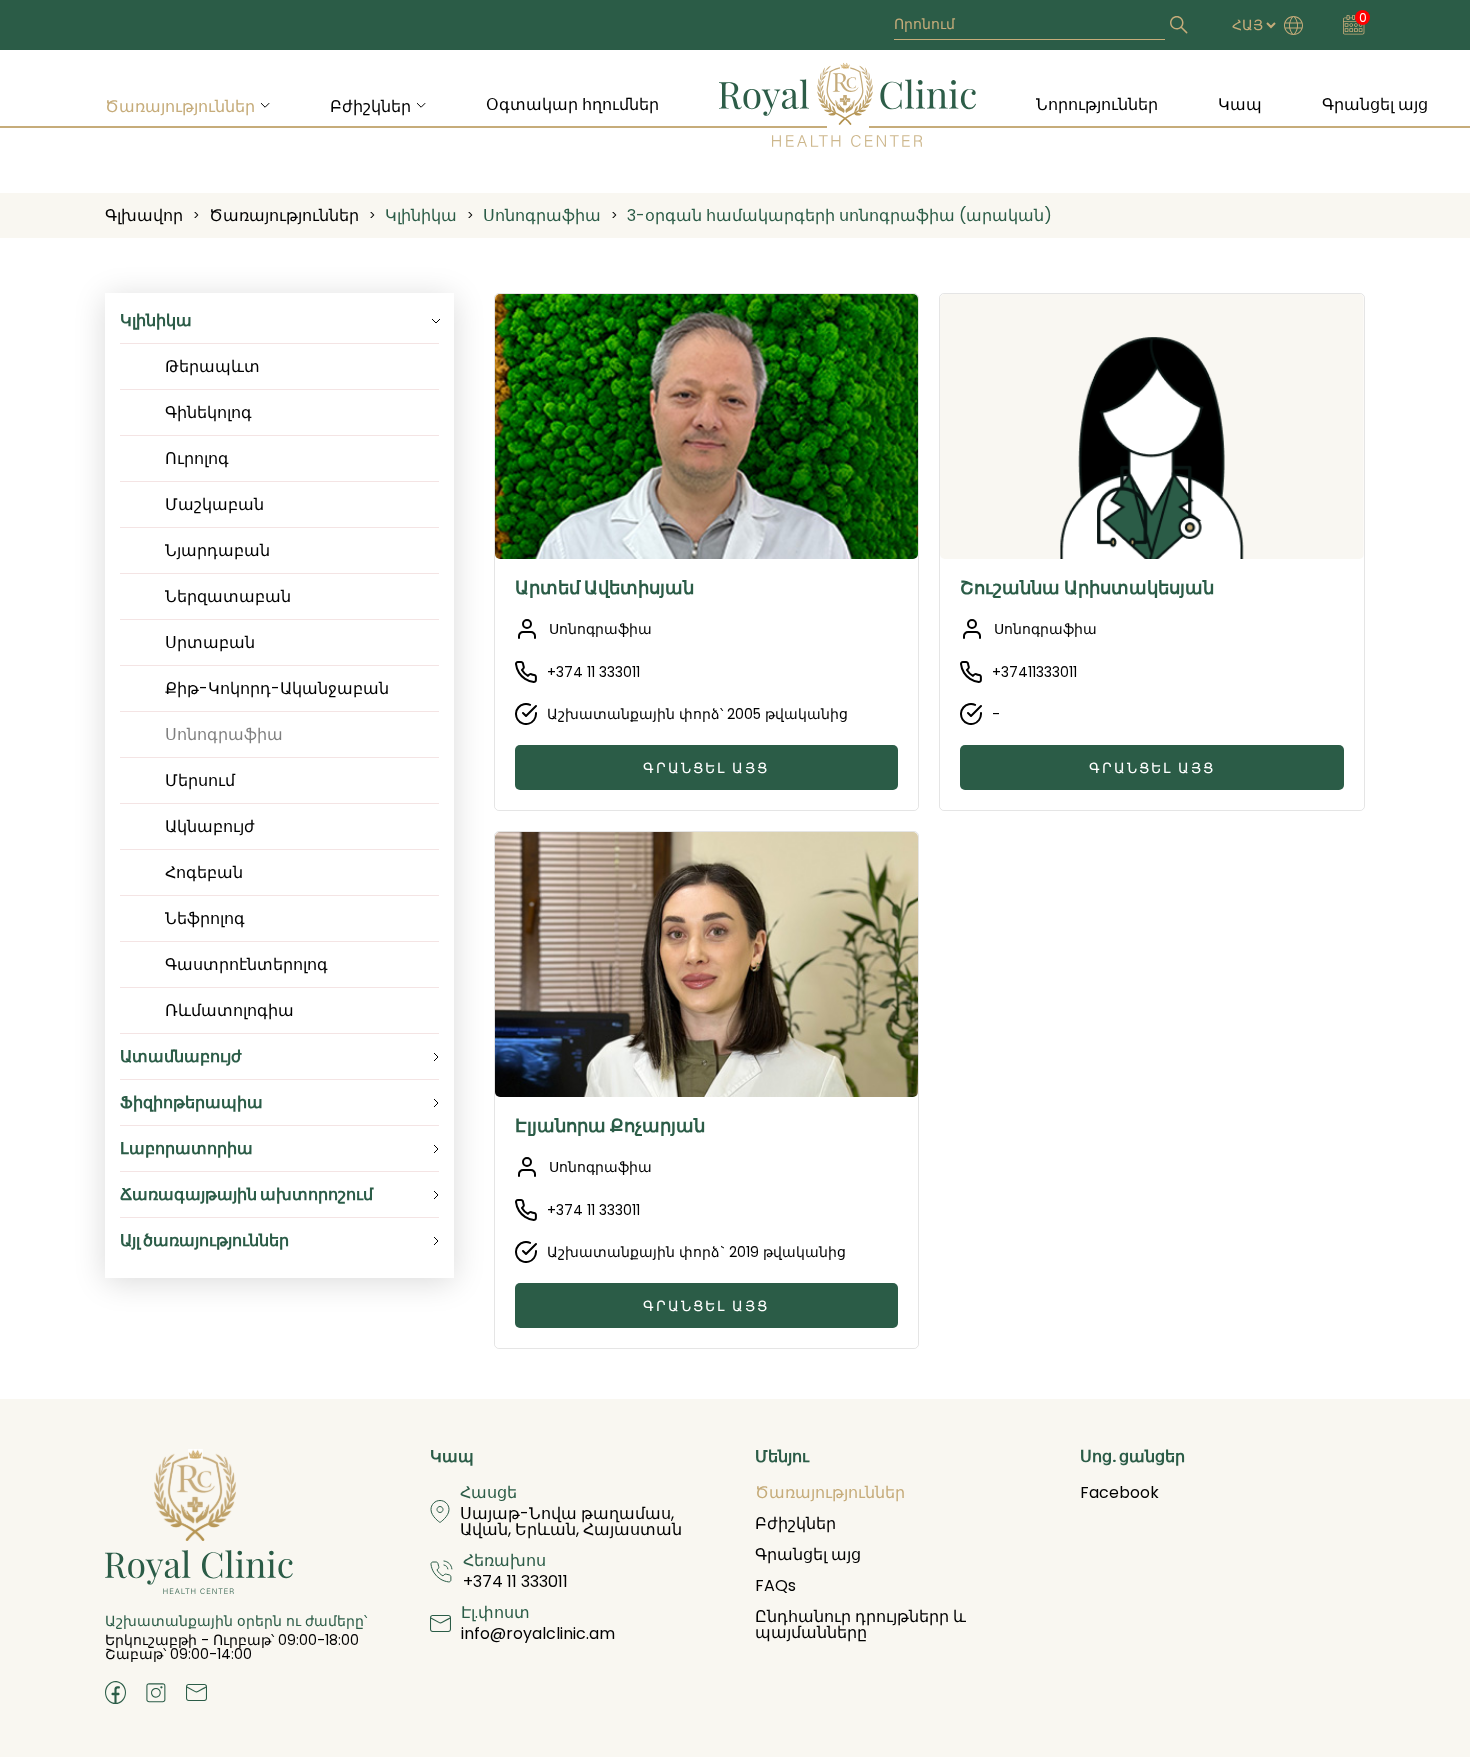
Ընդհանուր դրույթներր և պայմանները (860, 1624)
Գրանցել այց (1375, 104)
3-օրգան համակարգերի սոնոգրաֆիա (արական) (839, 215)
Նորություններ (1097, 104)
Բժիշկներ (370, 106)
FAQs (775, 1585)
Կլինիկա (421, 215)
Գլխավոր (144, 215)
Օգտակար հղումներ (572, 104)
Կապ (1240, 104)
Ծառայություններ (180, 106)
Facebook (1119, 1492)
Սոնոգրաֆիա (542, 215)
